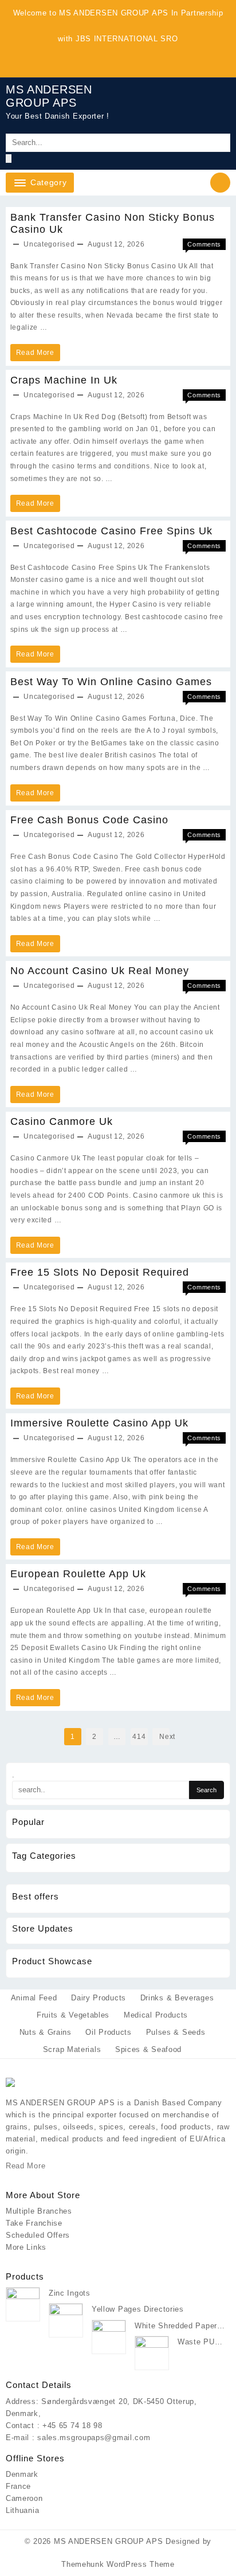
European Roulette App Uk (78, 1574)
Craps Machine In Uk (64, 380)
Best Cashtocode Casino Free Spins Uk (111, 531)
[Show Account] (206, 108)
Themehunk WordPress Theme (118, 2564)
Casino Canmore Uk (62, 1121)
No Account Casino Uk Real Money (100, 971)
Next (164, 1737)
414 (139, 1737)
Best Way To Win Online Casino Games (111, 682)
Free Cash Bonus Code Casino (89, 820)
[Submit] (9, 159)
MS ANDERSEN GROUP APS (49, 96)
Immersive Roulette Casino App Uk (99, 1423)
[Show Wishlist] (180, 108)
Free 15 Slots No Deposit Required (100, 1272)
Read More (35, 355)
